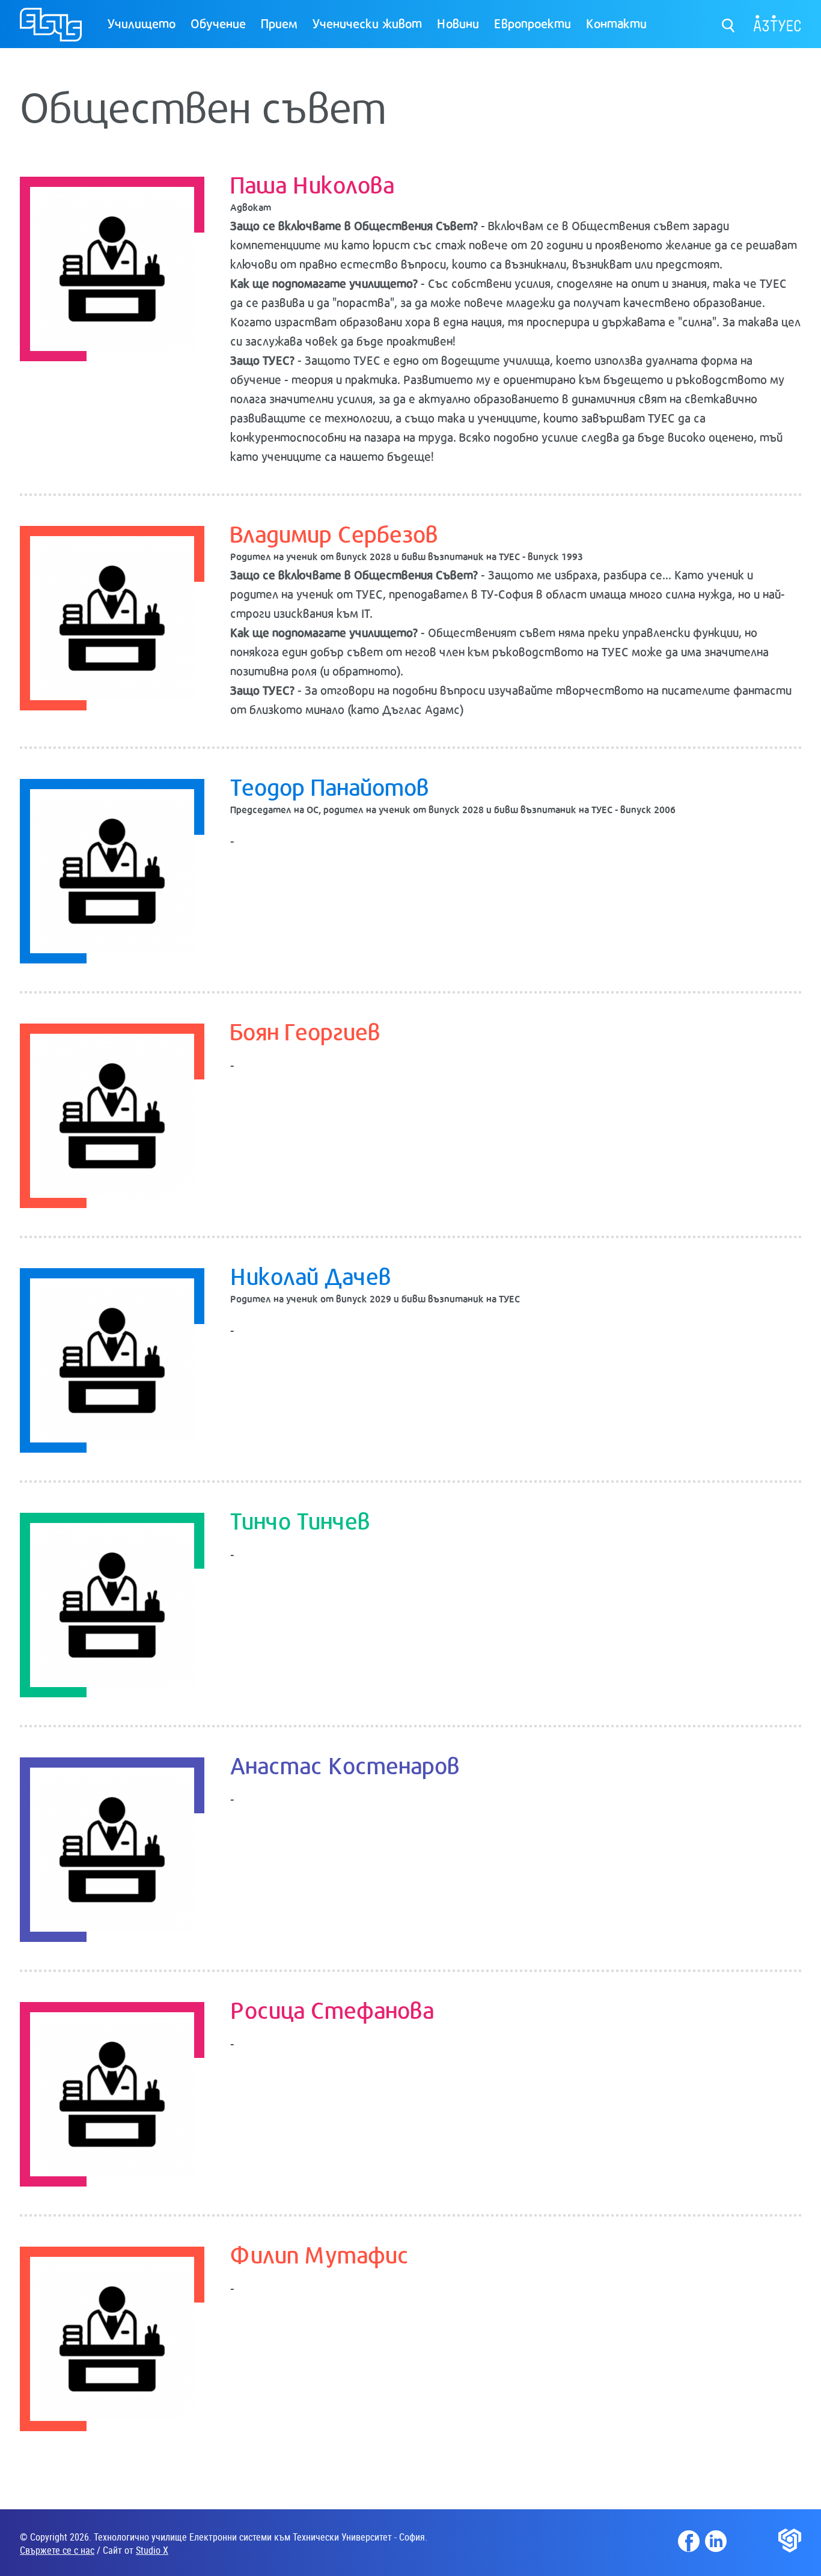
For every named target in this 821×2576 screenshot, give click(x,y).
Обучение (218, 23)
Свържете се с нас (57, 2550)
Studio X (152, 2550)
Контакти (616, 23)
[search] (729, 23)
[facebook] (689, 2541)
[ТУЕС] (51, 30)
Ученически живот (367, 23)
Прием (279, 23)
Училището (142, 23)
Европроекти (533, 23)
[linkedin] (716, 2541)
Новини (458, 23)
